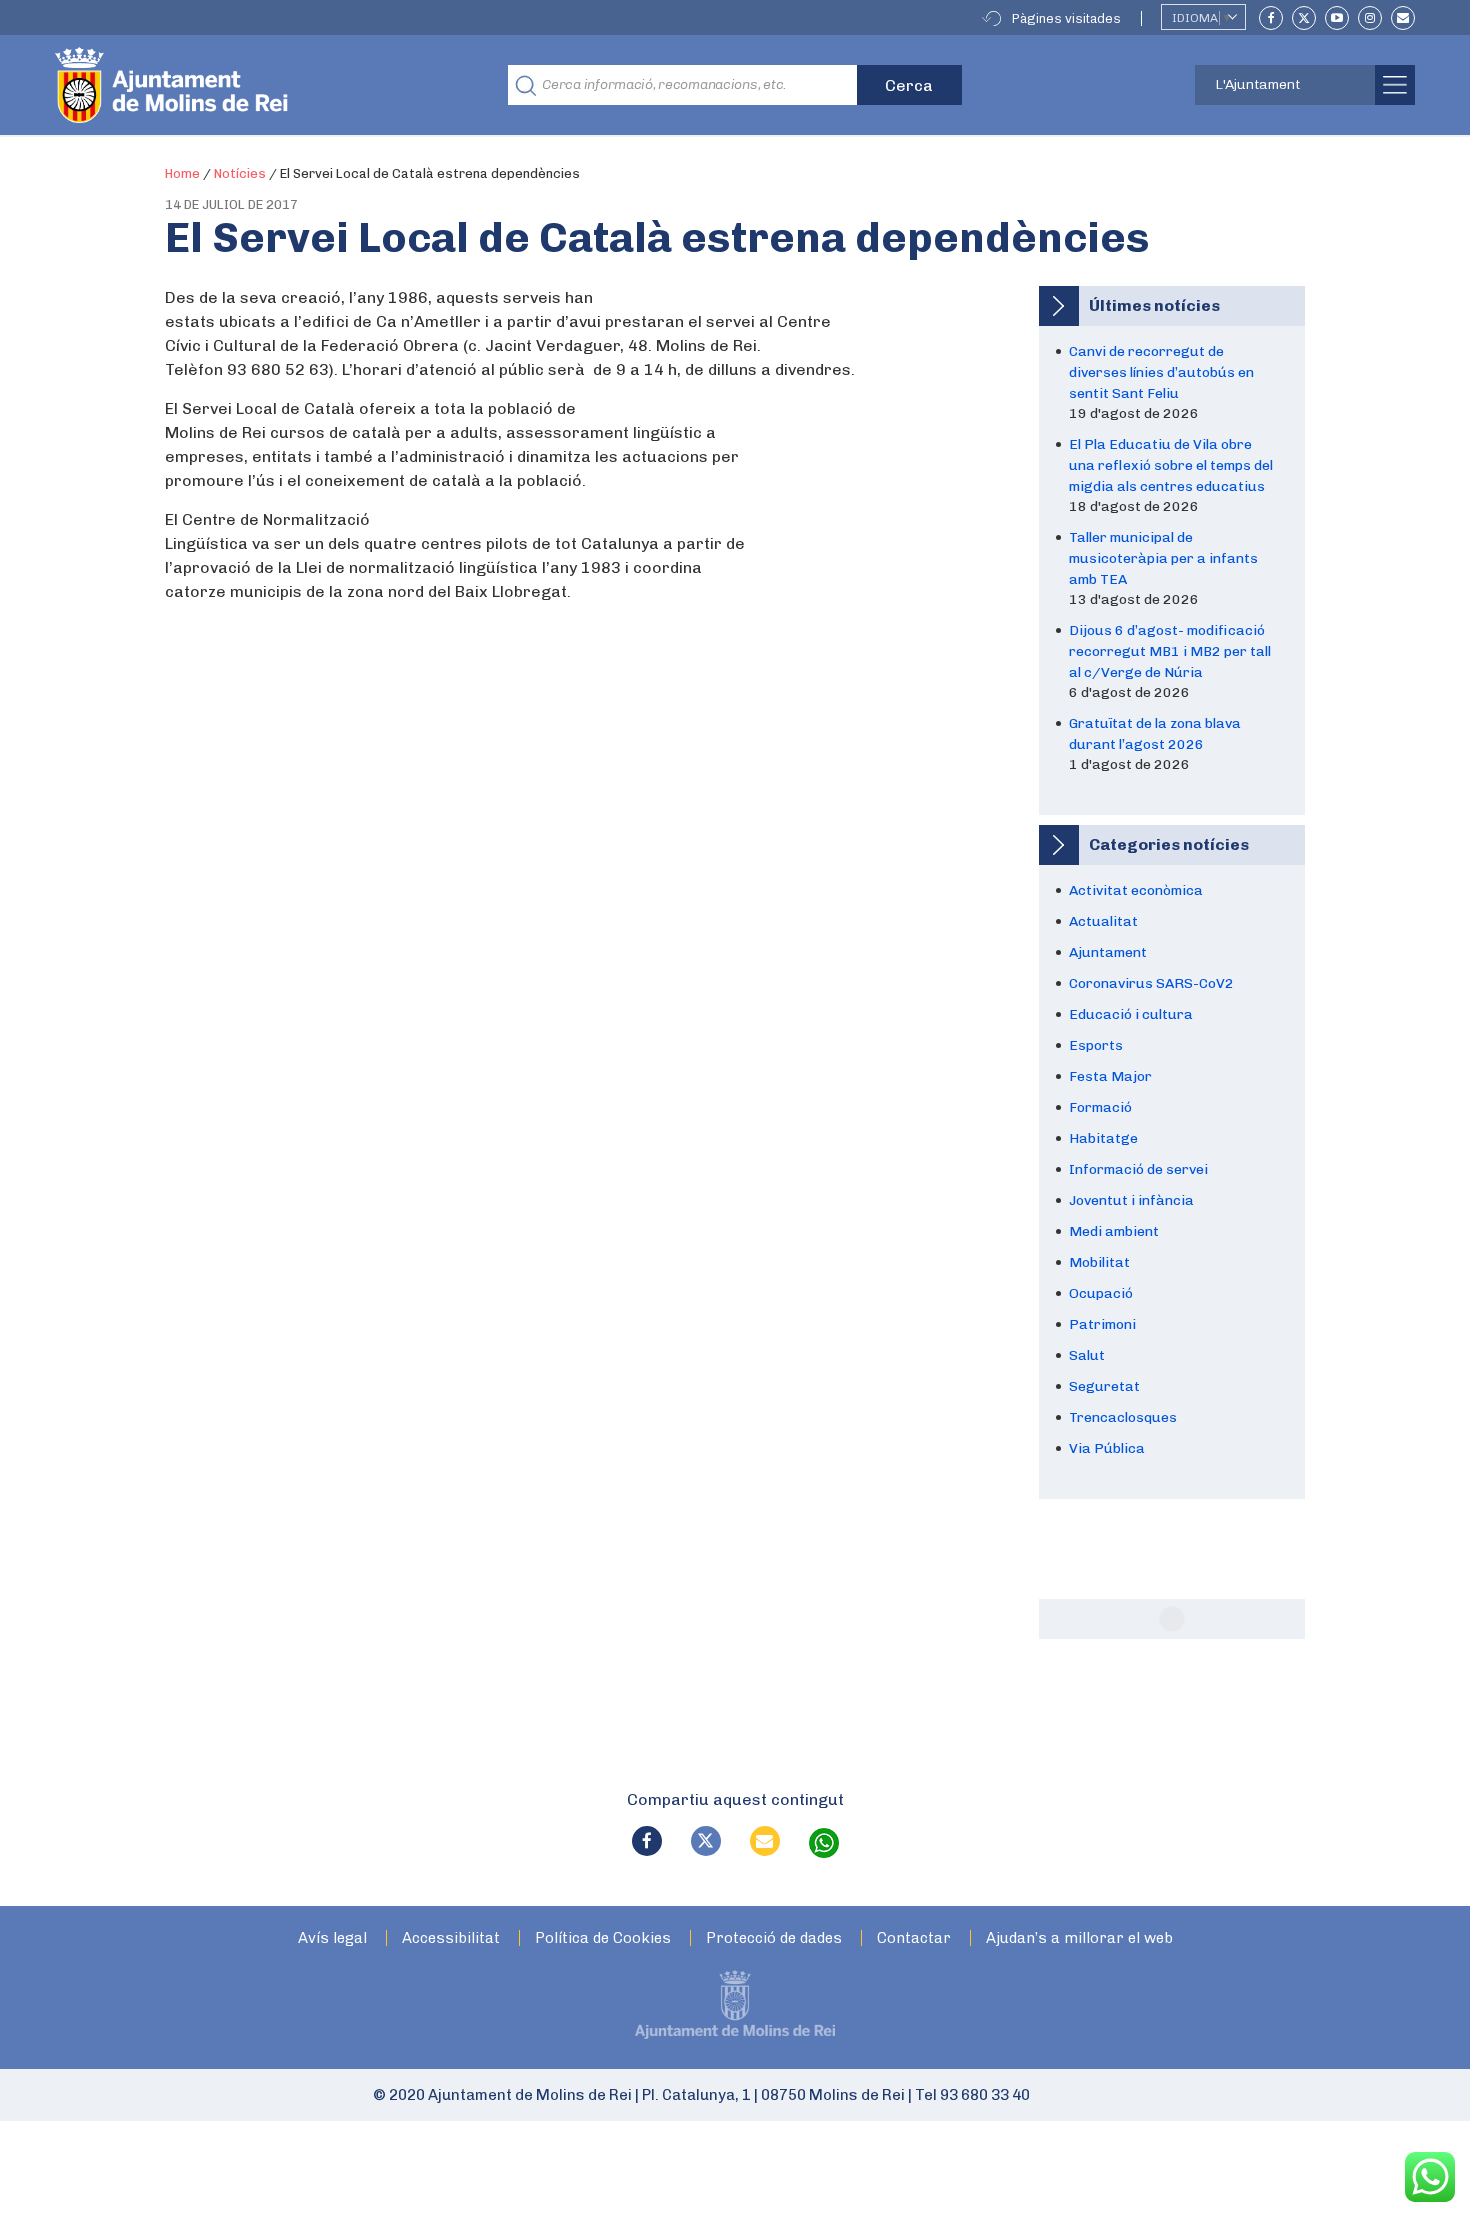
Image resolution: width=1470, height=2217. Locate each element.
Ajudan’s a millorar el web (1079, 1938)
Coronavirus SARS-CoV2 (1151, 983)
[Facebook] (1271, 18)
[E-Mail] (1403, 18)
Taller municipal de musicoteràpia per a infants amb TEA (1163, 558)
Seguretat (1104, 1386)
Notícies (240, 173)
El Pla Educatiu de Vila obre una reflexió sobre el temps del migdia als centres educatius (1171, 465)
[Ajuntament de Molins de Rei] (245, 85)
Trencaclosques (1123, 1417)
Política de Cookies (603, 1938)
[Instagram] (1370, 18)
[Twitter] (1304, 18)
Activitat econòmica (1136, 890)
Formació (1100, 1107)
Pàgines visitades (1066, 18)
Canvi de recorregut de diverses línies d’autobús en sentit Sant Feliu (1161, 372)
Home (182, 173)
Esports (1096, 1045)
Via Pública (1107, 1448)
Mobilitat (1099, 1262)
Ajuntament (1108, 952)
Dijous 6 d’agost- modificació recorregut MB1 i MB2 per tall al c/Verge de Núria (1170, 651)
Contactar (914, 1938)
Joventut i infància (1131, 1200)
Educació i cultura (1131, 1014)
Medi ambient (1114, 1231)
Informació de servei (1138, 1169)
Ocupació (1101, 1293)
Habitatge (1103, 1138)
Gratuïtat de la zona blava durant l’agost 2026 (1155, 734)
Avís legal (332, 1938)
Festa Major (1110, 1076)
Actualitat (1103, 921)
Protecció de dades (774, 1938)
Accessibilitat (451, 1938)
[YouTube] (1337, 18)
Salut (1087, 1355)
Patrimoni (1102, 1324)
